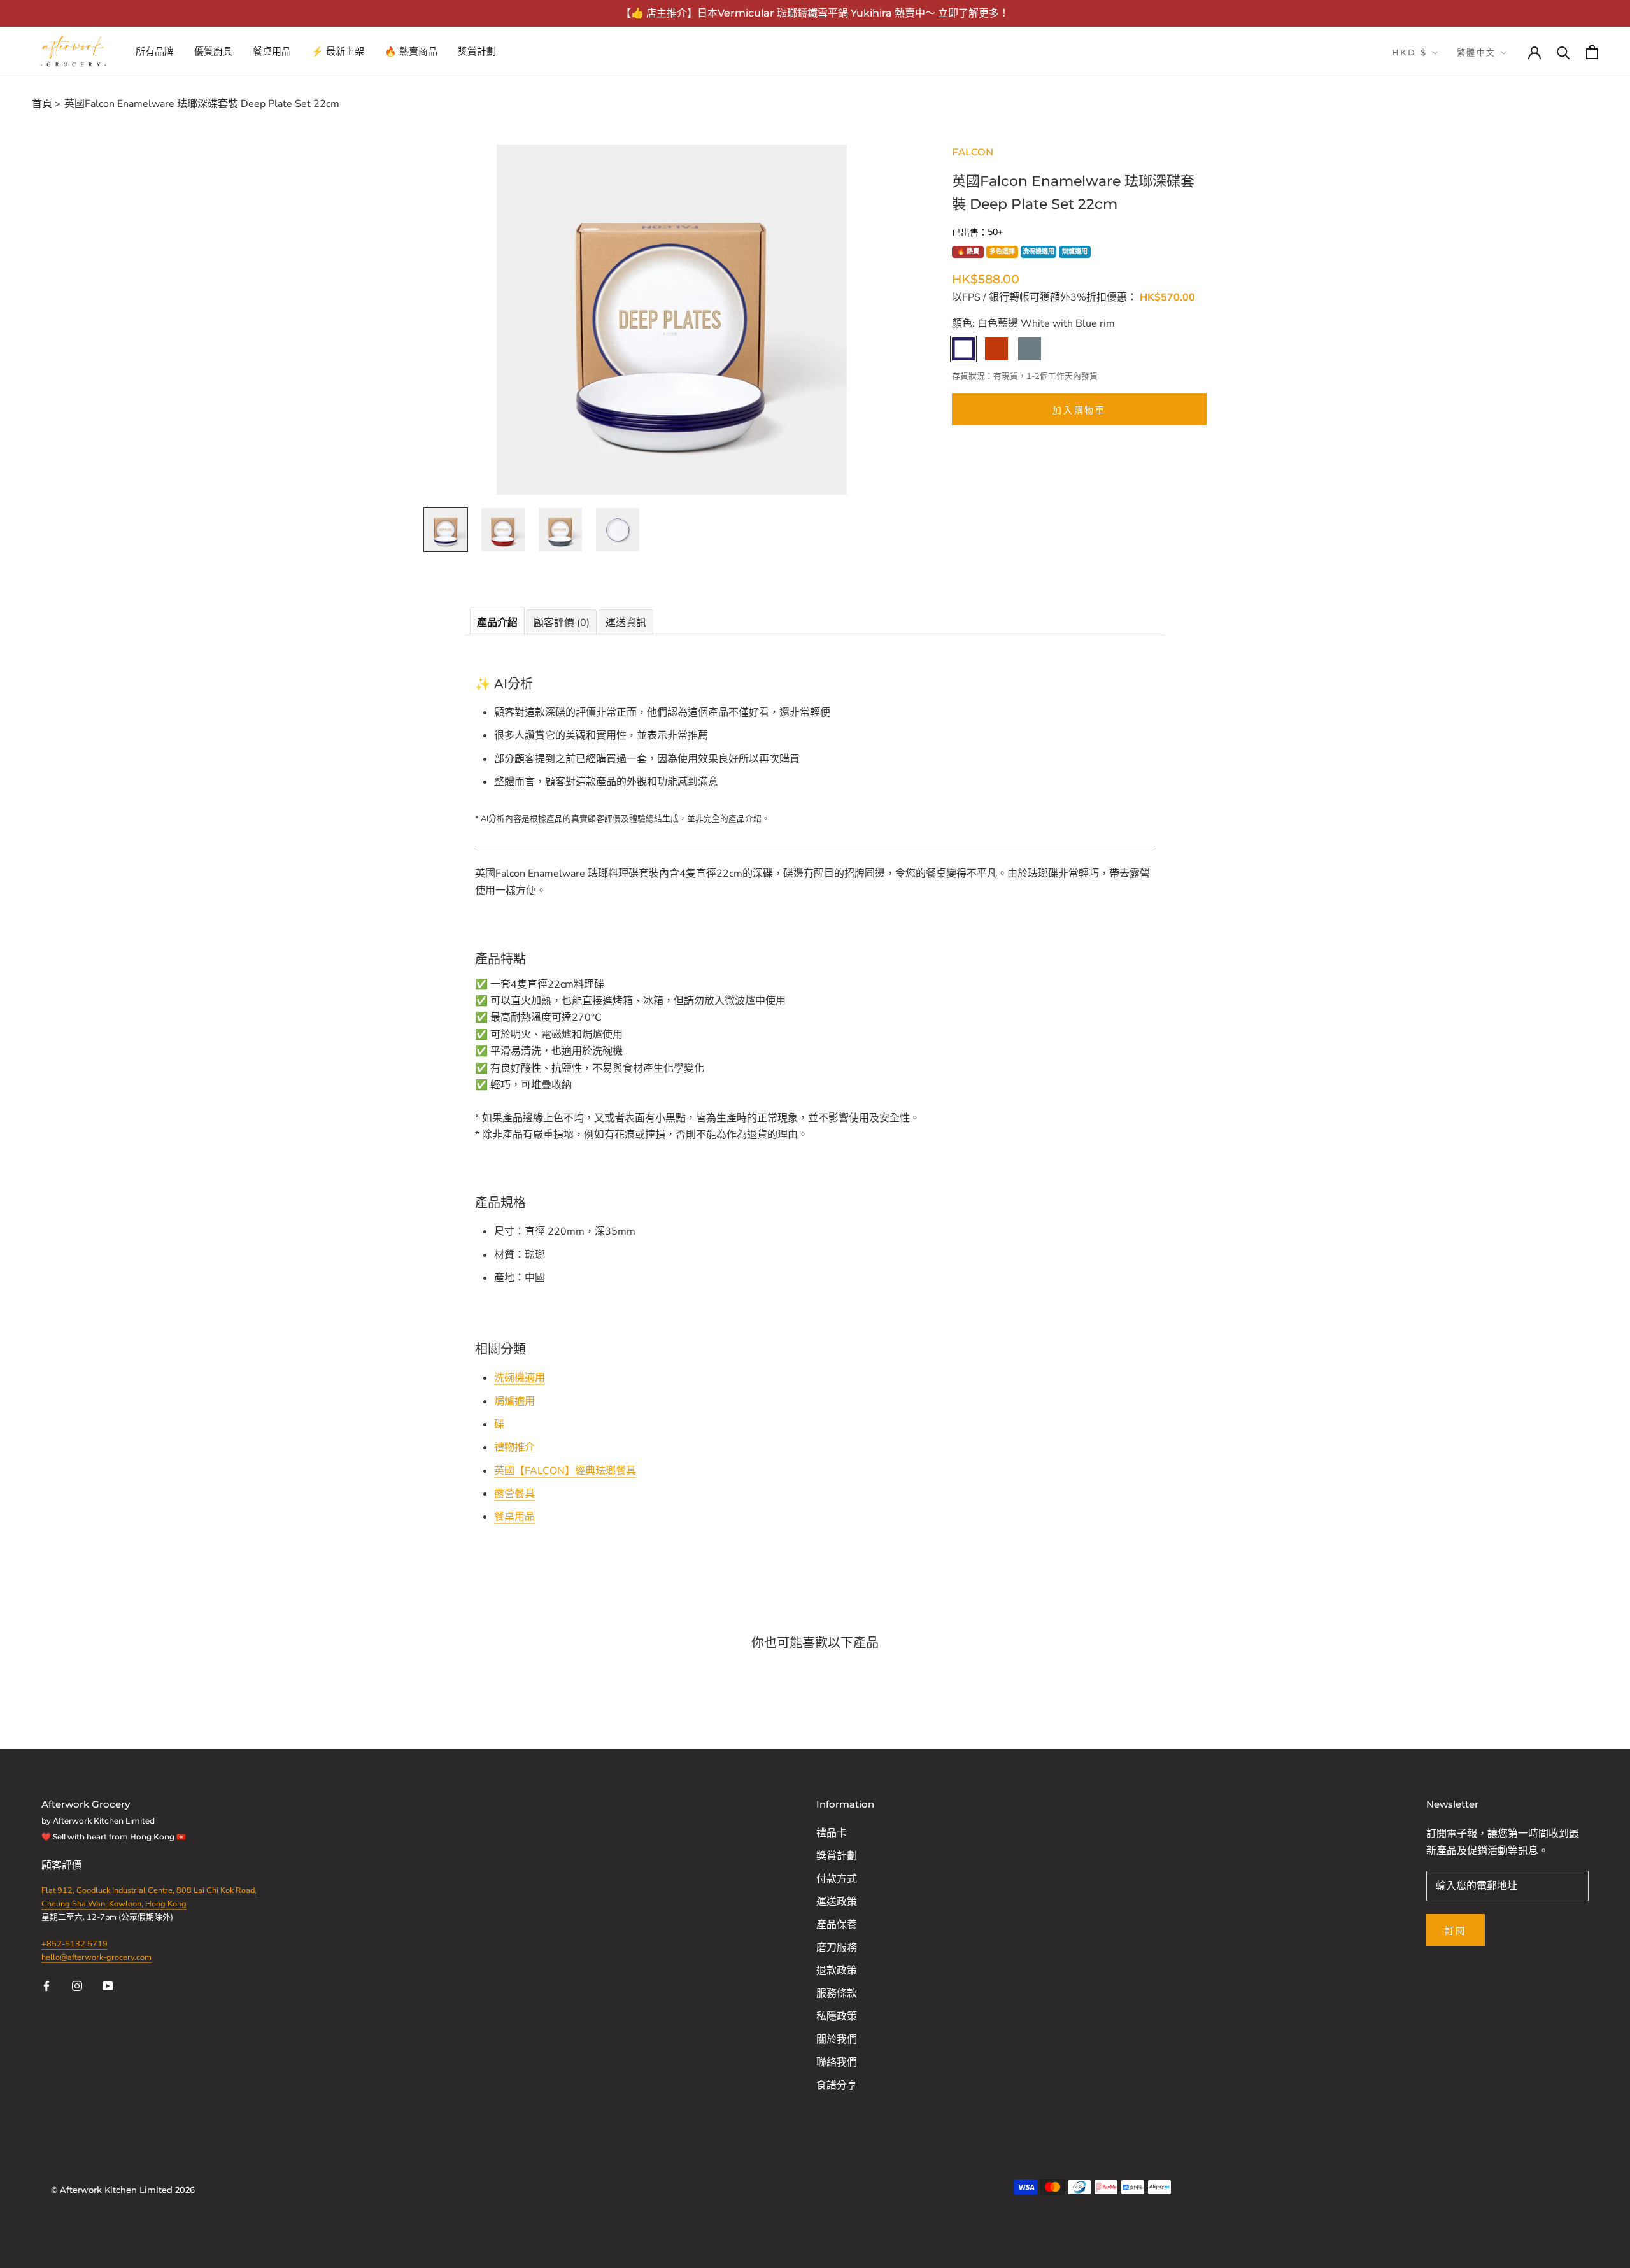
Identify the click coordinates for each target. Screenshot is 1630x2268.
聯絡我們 (837, 2062)
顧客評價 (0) (562, 623)
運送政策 (837, 1902)
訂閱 (1456, 1931)
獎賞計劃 (477, 51)
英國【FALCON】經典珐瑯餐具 (565, 1471)
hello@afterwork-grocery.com (96, 1957)
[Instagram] (77, 1985)
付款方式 (837, 1879)
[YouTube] (108, 1985)
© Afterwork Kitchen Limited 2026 (123, 2190)
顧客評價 (63, 1866)
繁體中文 (1477, 52)
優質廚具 (213, 51)
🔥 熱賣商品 (411, 51)
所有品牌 (155, 51)
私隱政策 (837, 2016)
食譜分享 (837, 2085)
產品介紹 (497, 623)
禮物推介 (514, 1447)
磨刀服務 (837, 1948)
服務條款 (837, 1994)
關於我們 (837, 2039)
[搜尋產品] (1563, 52)
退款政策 (837, 1971)
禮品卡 (832, 1833)
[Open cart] (1592, 52)
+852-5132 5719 (74, 1944)
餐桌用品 (272, 51)
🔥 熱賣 (968, 252)
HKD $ (1410, 52)
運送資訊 (626, 623)
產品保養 (837, 1925)
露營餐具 (514, 1494)
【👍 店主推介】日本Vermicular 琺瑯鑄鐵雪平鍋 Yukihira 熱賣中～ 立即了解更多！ (815, 13)
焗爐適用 (1075, 252)
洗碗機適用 (1038, 252)
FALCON (973, 152)
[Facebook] (46, 1985)
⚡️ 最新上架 (338, 51)
